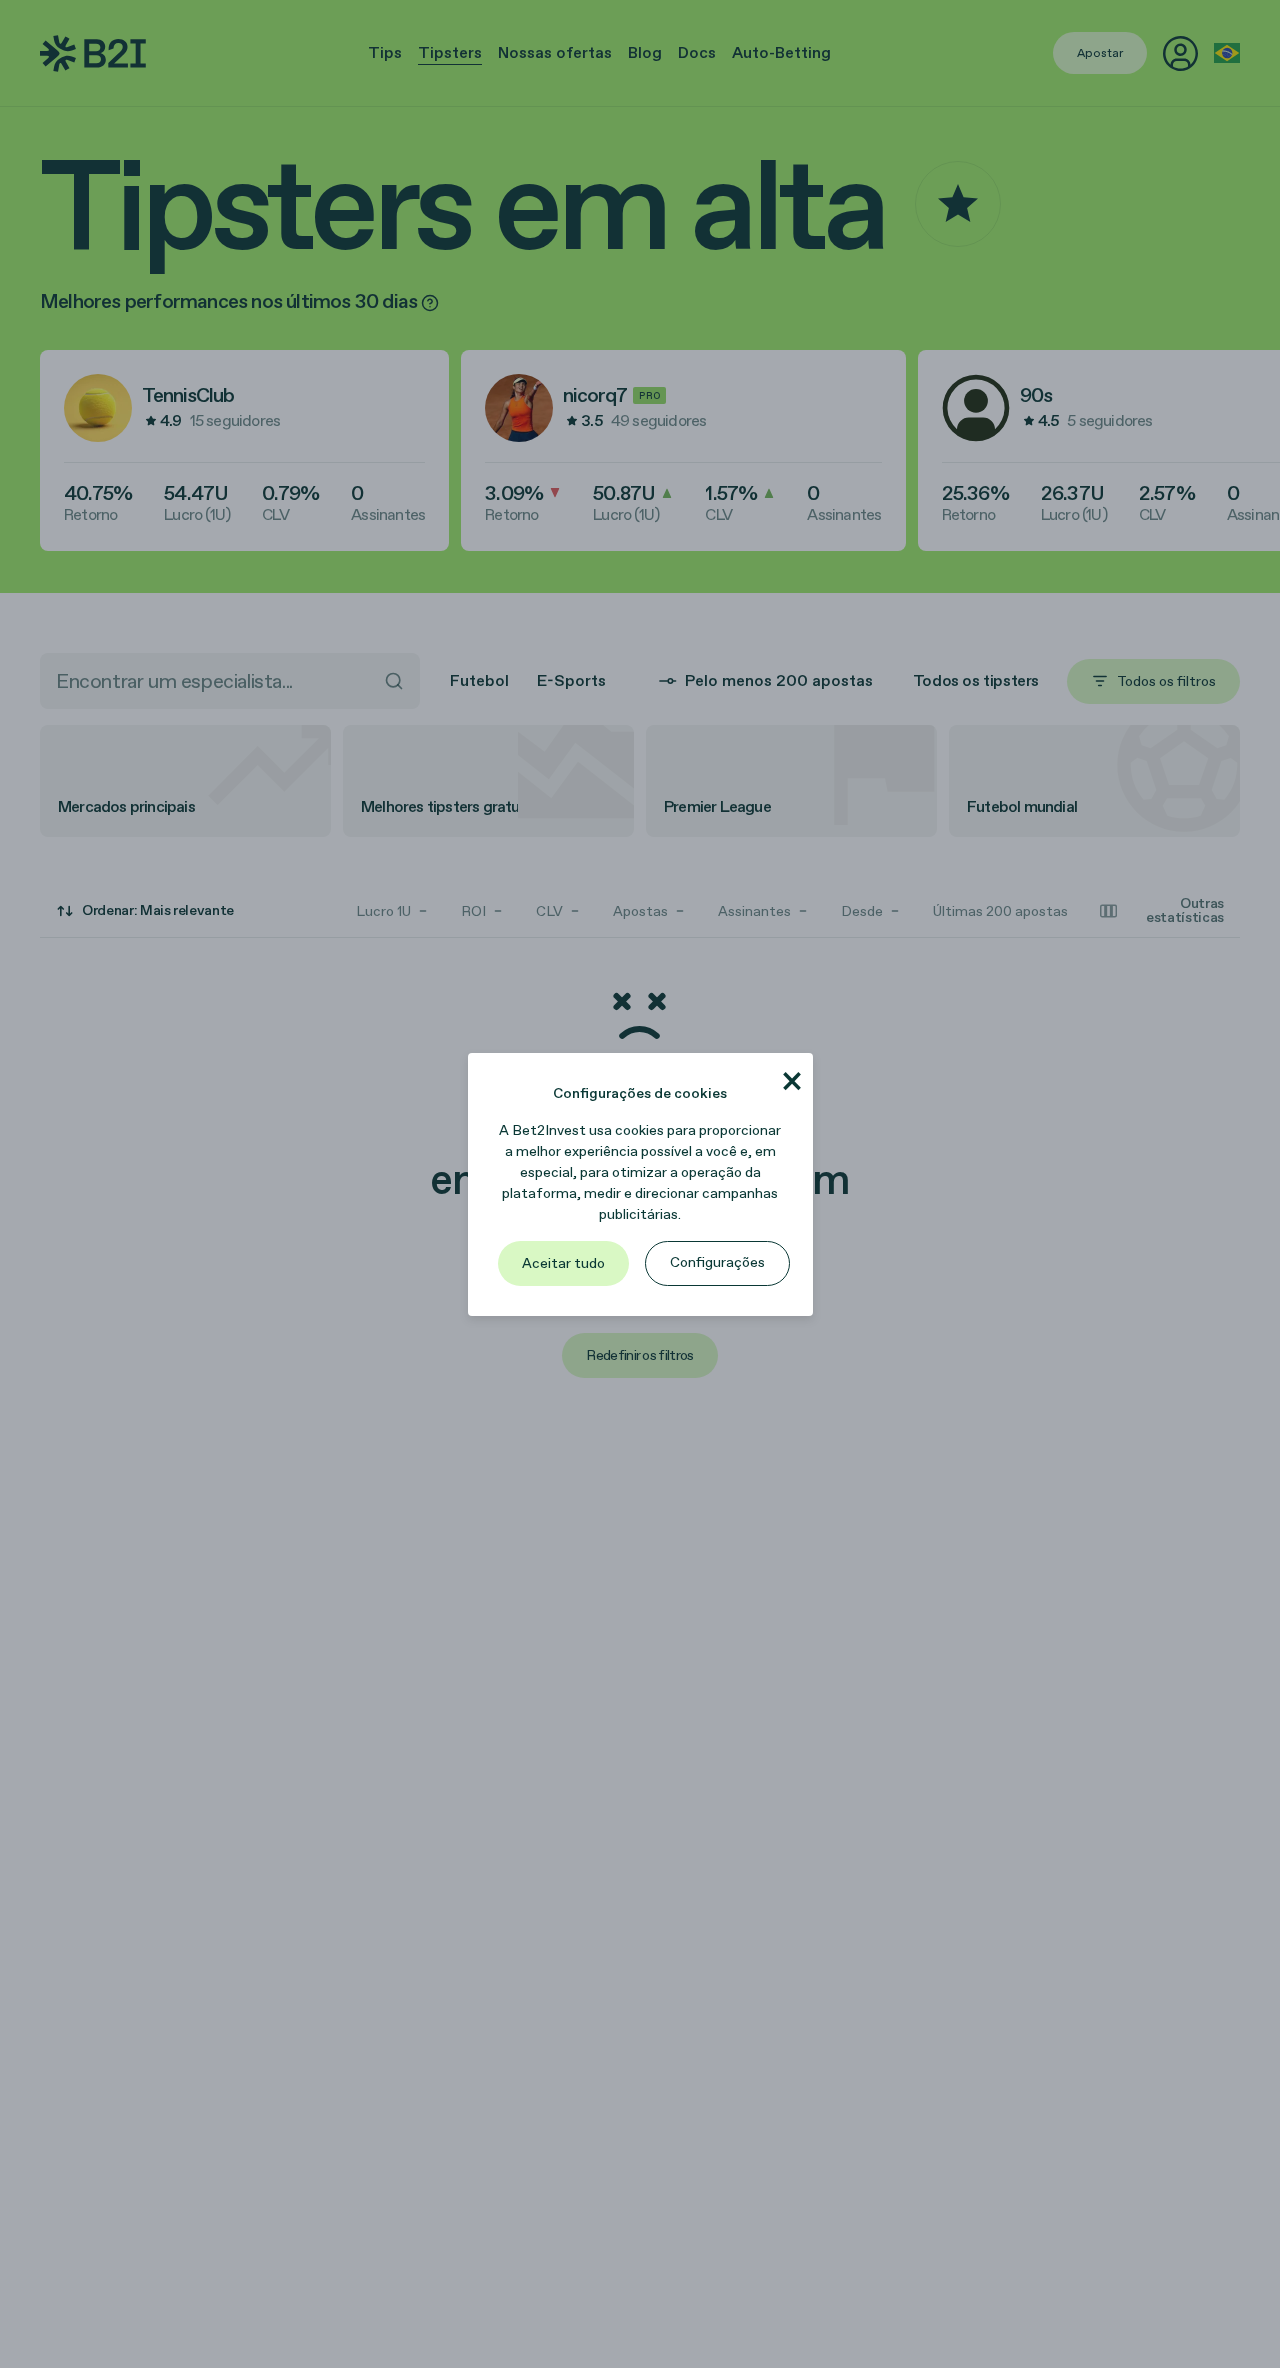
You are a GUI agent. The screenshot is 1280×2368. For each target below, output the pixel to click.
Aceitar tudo (563, 1263)
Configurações (717, 1262)
